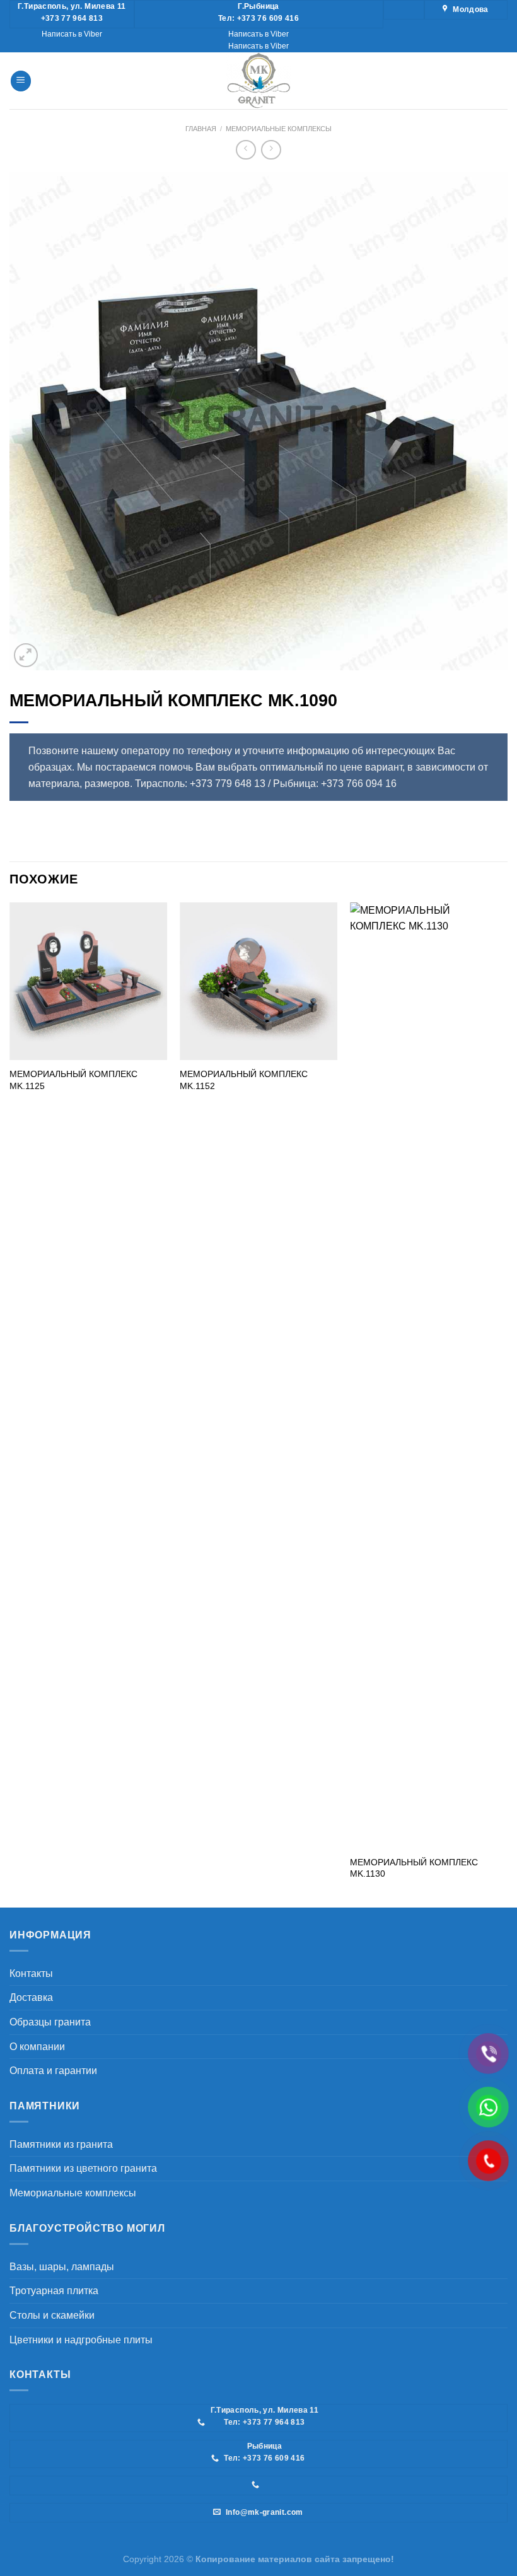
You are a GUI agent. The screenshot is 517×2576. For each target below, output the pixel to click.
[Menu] (21, 81)
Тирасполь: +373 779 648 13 (200, 784)
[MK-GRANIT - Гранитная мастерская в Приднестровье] (258, 81)
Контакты (31, 1973)
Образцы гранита (50, 2022)
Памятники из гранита (61, 2144)
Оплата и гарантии (53, 2071)
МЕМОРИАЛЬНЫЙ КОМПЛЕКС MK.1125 (73, 1080)
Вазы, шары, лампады (62, 2267)
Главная (201, 129)
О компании (37, 2047)
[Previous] (10, 1404)
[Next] (507, 1404)
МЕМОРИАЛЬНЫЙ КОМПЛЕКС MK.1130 (414, 1868)
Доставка (31, 1997)
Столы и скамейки (52, 2315)
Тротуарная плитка (54, 2291)
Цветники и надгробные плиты (81, 2340)
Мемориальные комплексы (279, 129)
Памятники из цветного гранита (83, 2168)
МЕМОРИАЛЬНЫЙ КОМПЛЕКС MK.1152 (244, 1080)
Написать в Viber (72, 34)
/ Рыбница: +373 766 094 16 (332, 784)
